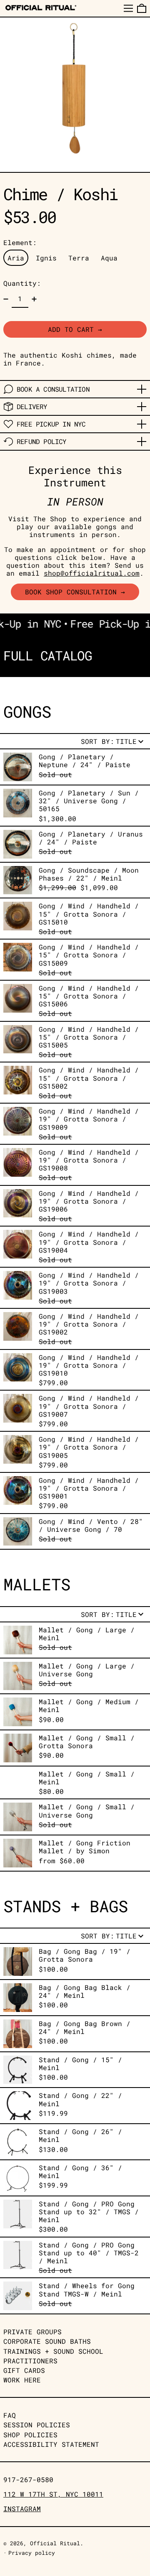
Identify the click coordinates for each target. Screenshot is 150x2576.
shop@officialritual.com (92, 573)
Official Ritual (55, 2543)
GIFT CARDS (24, 2370)
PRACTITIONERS (30, 2361)
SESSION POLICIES (37, 2425)
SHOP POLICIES (30, 2435)
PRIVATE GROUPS (32, 2332)
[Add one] (34, 299)
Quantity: (22, 283)
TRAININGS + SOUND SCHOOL (53, 2351)
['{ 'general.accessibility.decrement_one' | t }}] (6, 299)
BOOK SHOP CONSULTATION (71, 592)
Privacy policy (32, 2553)
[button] (142, 8)
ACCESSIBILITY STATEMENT (51, 2444)
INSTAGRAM (22, 2509)
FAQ (10, 2415)
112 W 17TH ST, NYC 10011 (53, 2494)
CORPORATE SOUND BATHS (47, 2341)
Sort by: (109, 741)
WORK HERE (22, 2380)
